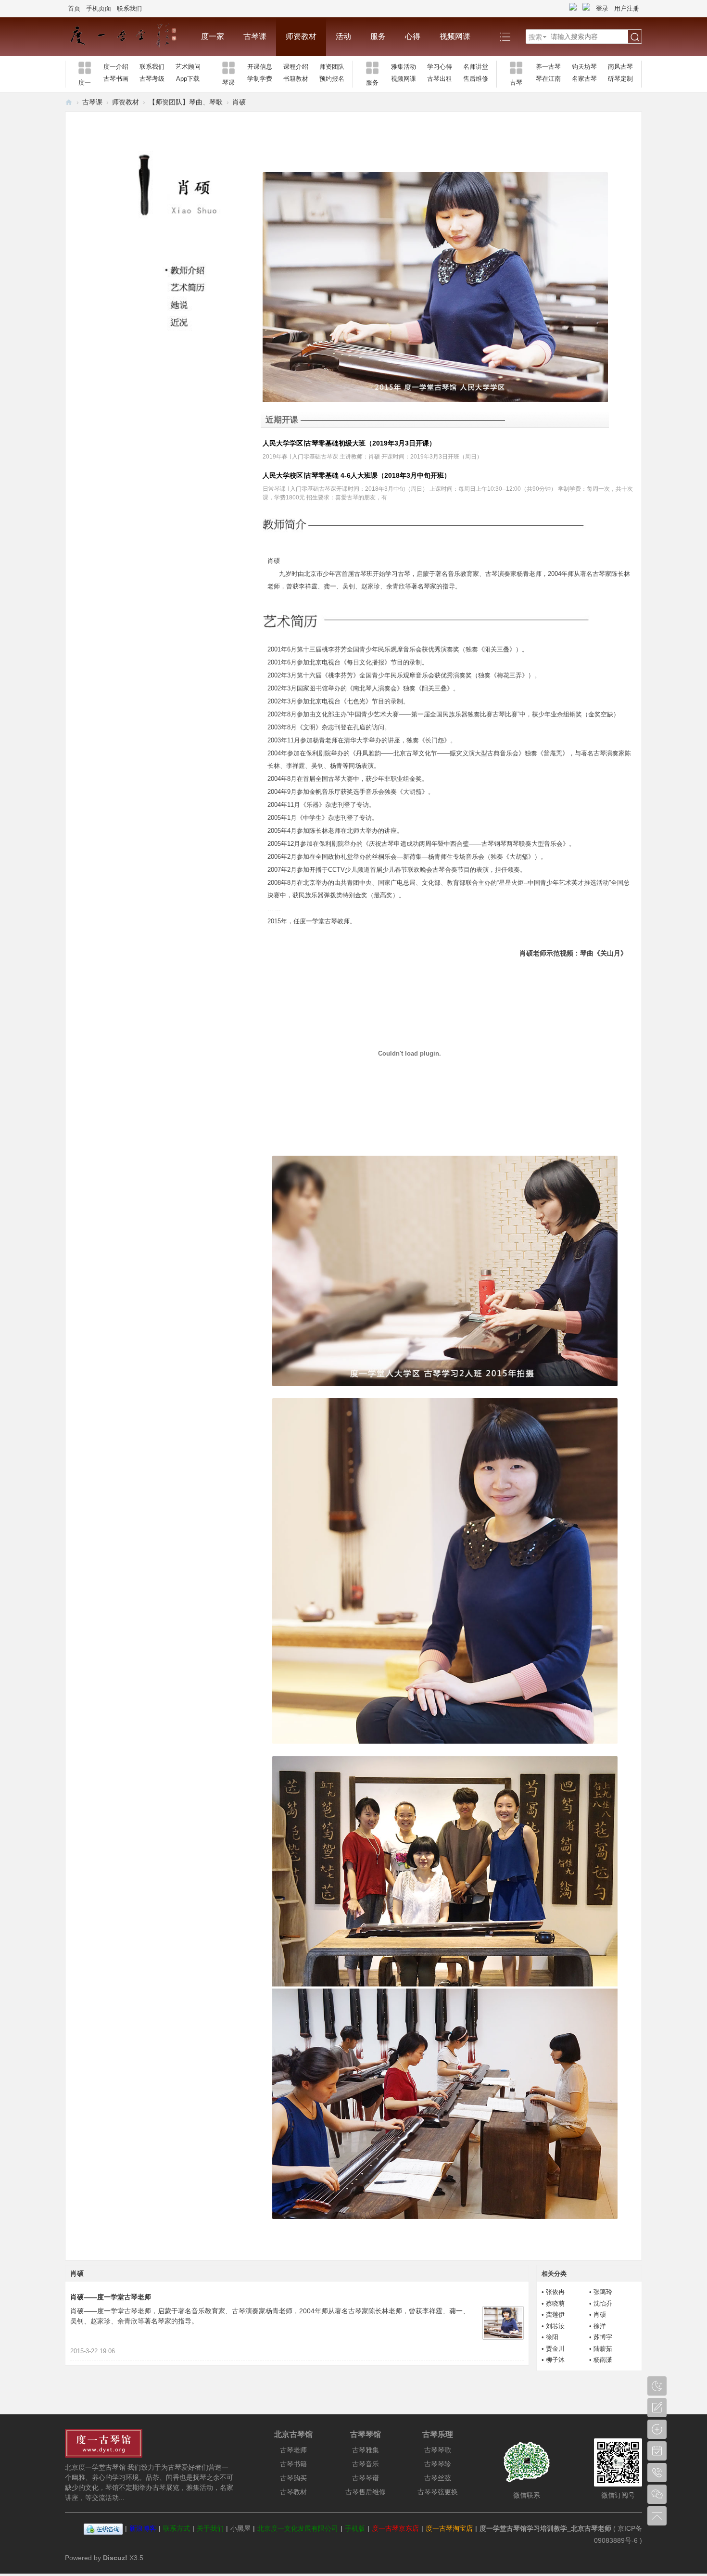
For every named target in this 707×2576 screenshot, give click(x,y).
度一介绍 (116, 67)
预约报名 (332, 79)
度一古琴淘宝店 (449, 2528)
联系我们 (129, 8)
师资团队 (332, 67)
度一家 (213, 36)
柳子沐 (555, 2360)
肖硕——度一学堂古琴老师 (111, 2297)
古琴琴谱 (366, 2478)
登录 (602, 8)
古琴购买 (293, 2478)
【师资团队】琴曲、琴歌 (186, 102)
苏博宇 (603, 2337)
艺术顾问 (188, 67)
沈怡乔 (603, 2303)
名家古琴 (584, 79)
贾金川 (555, 2349)
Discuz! (115, 2558)
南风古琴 (620, 67)
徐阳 (552, 2337)
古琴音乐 (366, 2464)
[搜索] (635, 37)
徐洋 (600, 2326)
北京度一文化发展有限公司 (298, 2528)
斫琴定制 (620, 79)
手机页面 (99, 8)
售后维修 (476, 79)
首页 (74, 8)
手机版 (355, 2528)
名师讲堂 (476, 67)
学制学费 (260, 79)
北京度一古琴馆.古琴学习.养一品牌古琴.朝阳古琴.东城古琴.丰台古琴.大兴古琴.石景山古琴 (69, 102)
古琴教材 (293, 2492)
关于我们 (210, 2528)
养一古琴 (548, 67)
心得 (413, 36)
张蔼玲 (603, 2292)
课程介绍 (296, 67)
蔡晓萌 (555, 2303)
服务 (378, 36)
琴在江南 (548, 79)
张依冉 (555, 2292)
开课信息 (260, 67)
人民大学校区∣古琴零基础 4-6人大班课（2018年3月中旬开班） (357, 475)
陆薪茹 (603, 2349)
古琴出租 (440, 79)
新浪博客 (143, 2528)
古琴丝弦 (438, 2478)
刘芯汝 (555, 2326)
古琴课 (255, 36)
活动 (343, 36)
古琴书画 (116, 79)
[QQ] (103, 2528)
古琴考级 (152, 79)
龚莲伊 (555, 2315)
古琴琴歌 (438, 2450)
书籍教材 (296, 79)
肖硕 (600, 2315)
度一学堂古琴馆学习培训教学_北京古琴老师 (545, 2528)
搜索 (535, 37)
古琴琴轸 (438, 2464)
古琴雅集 (366, 2450)
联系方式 (177, 2528)
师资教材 (301, 36)
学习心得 (440, 67)
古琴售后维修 (366, 2492)
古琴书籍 (293, 2464)
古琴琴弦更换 (438, 2492)
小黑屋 (240, 2528)
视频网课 (455, 36)
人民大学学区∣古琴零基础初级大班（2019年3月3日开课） (349, 443)
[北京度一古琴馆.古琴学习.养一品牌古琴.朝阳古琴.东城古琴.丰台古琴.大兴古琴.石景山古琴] (128, 37)
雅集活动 (404, 67)
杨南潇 (603, 2360)
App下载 (188, 79)
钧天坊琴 (584, 67)
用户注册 (627, 8)
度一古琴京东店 (395, 2528)
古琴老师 (293, 2450)
